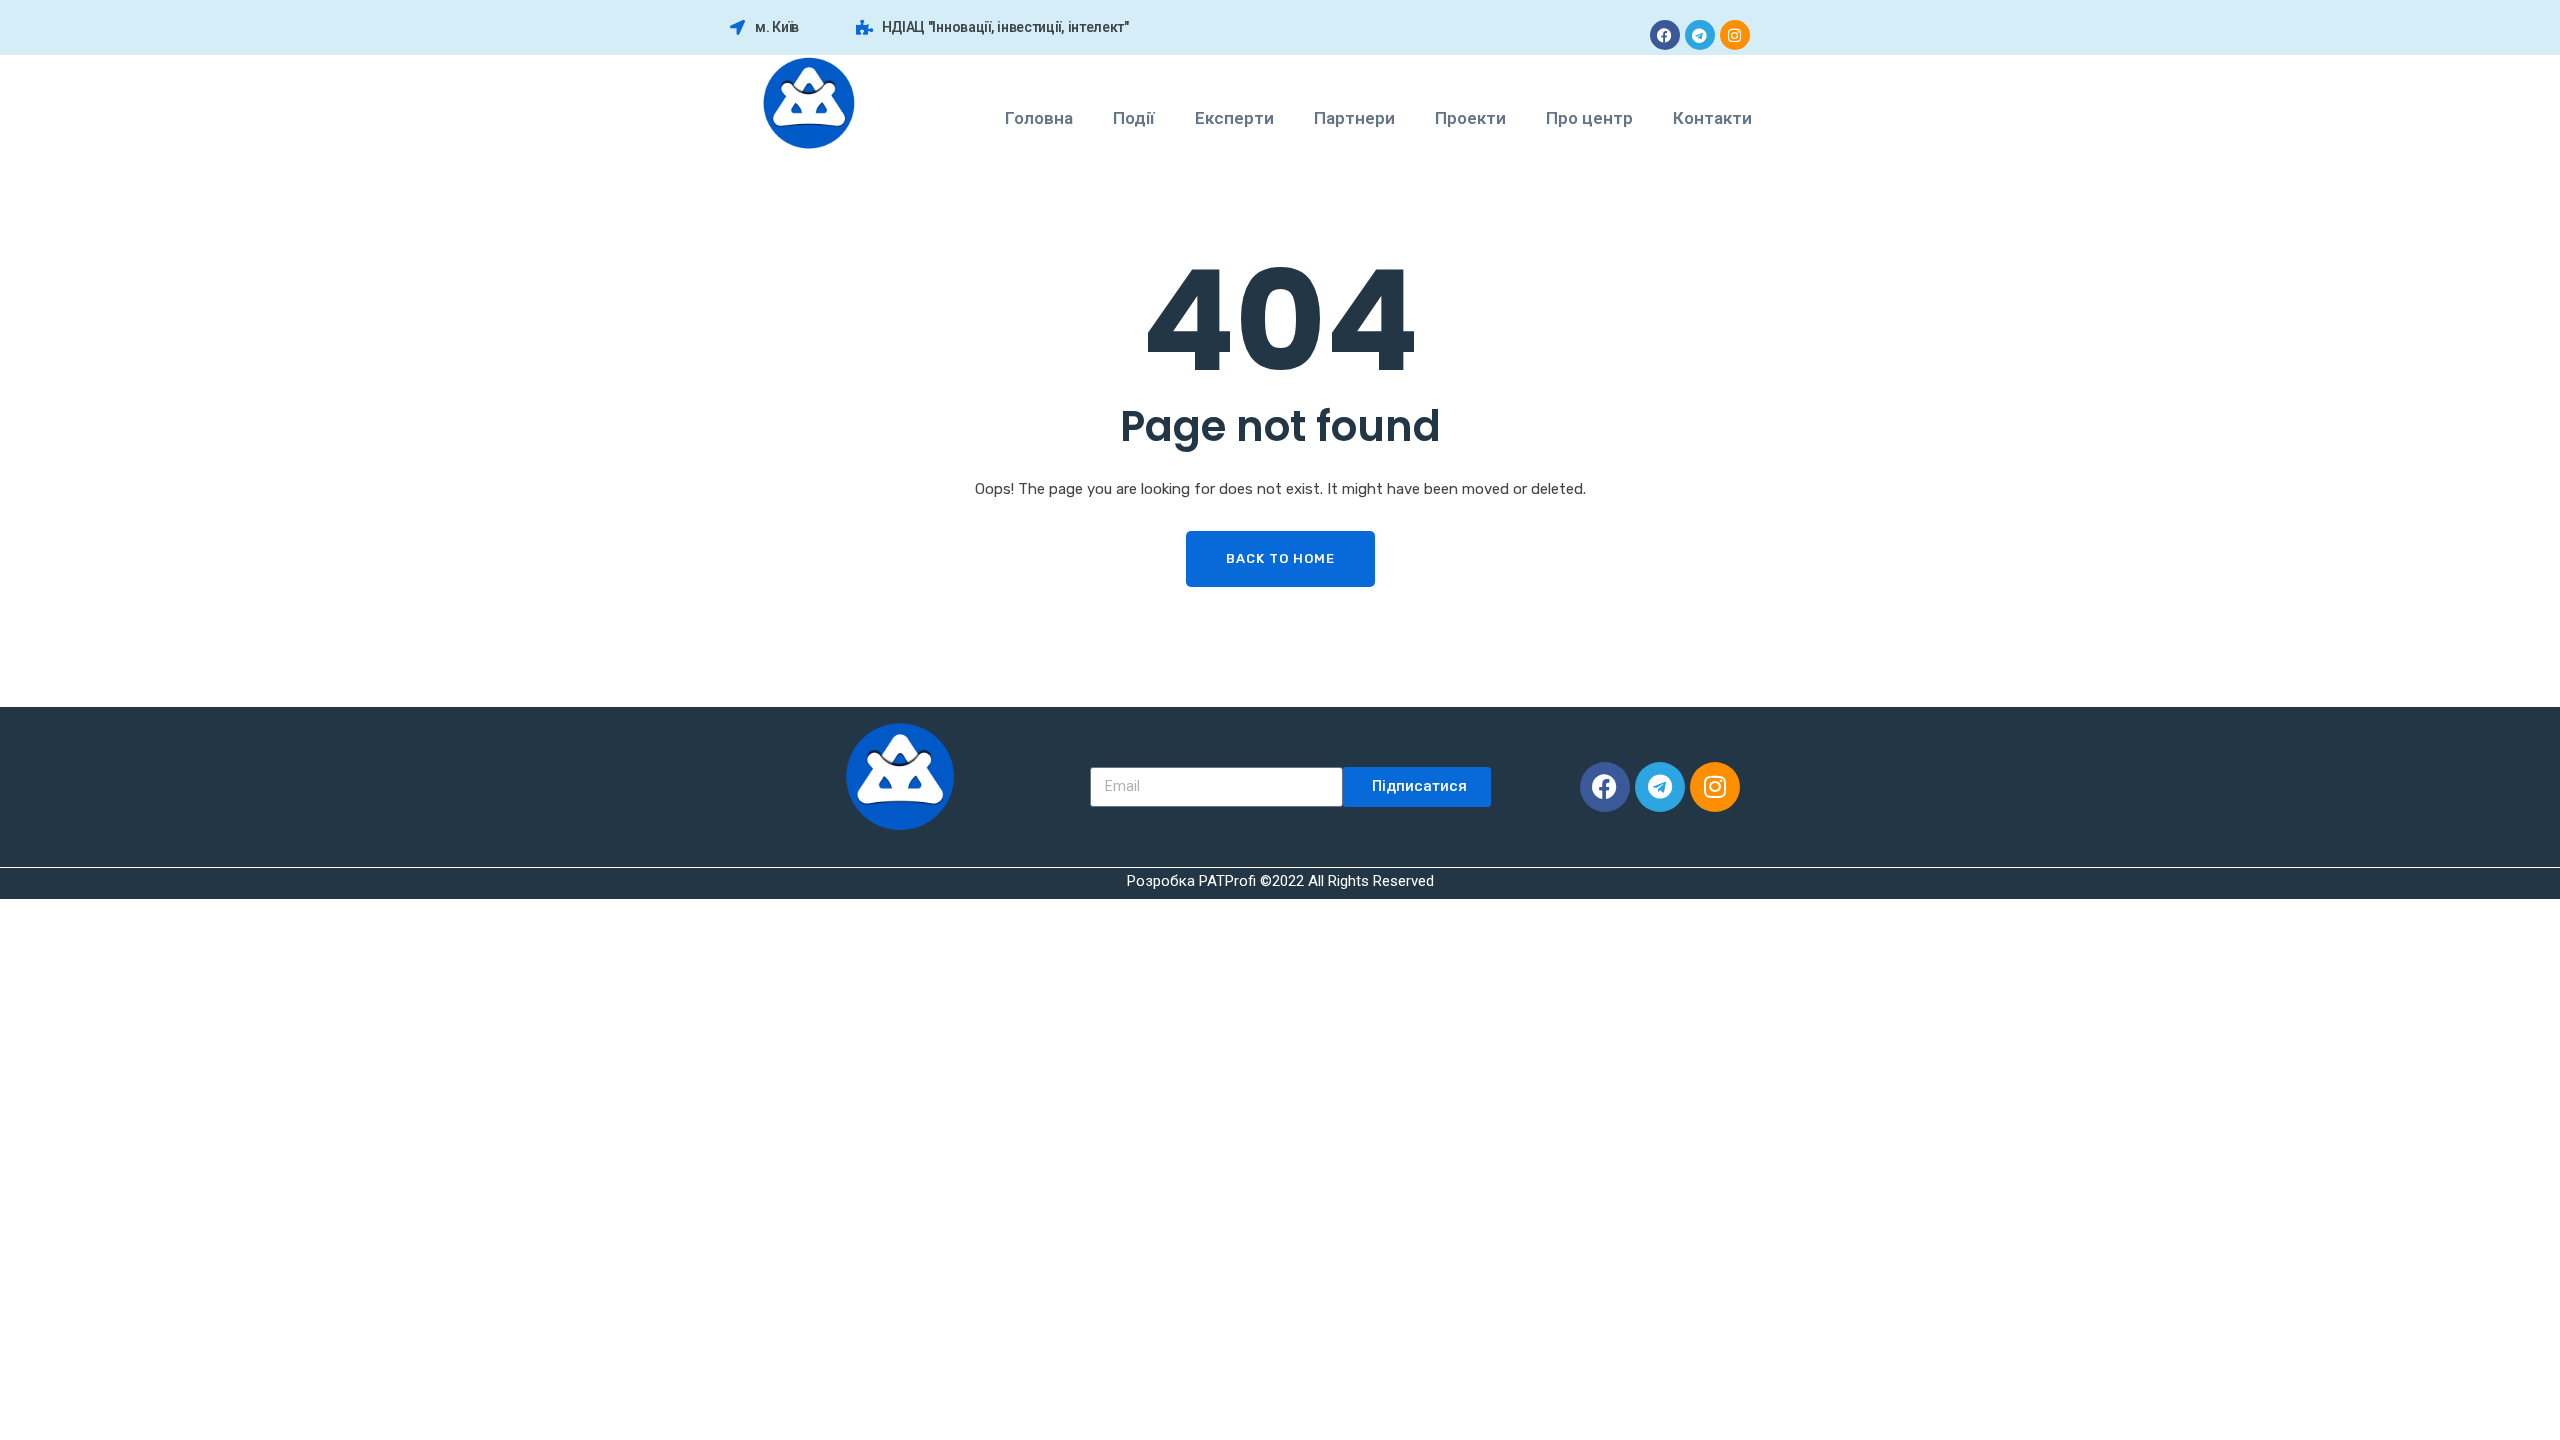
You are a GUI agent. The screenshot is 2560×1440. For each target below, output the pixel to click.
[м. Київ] (737, 27)
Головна (1039, 118)
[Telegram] (1700, 35)
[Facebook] (1665, 35)
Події (1134, 118)
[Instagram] (1735, 35)
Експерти (1234, 118)
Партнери (1354, 118)
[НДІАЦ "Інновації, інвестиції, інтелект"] (864, 27)
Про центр (1589, 118)
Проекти (1470, 118)
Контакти (1712, 118)
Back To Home (1280, 558)
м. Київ (777, 27)
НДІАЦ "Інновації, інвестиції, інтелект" (1005, 27)
